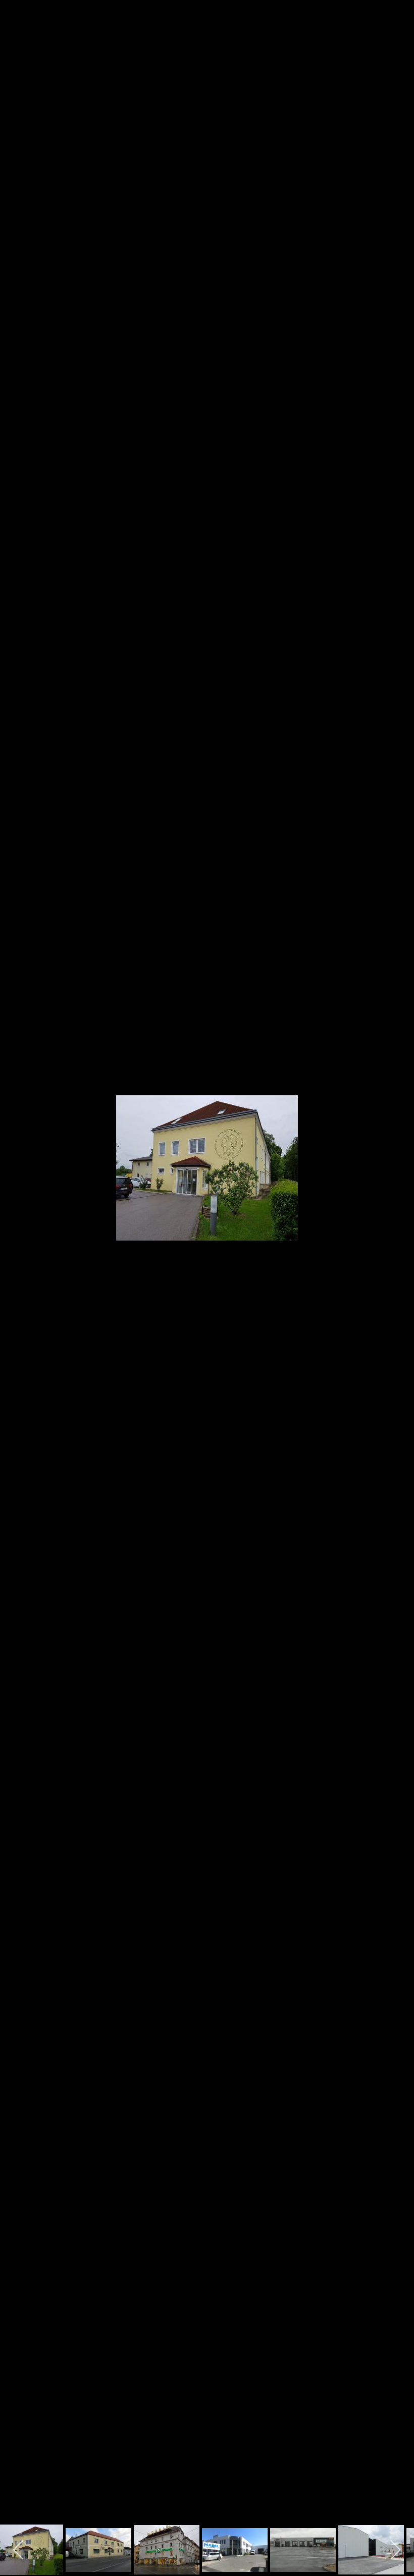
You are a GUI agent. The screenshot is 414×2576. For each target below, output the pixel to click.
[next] (396, 1273)
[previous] (18, 1273)
